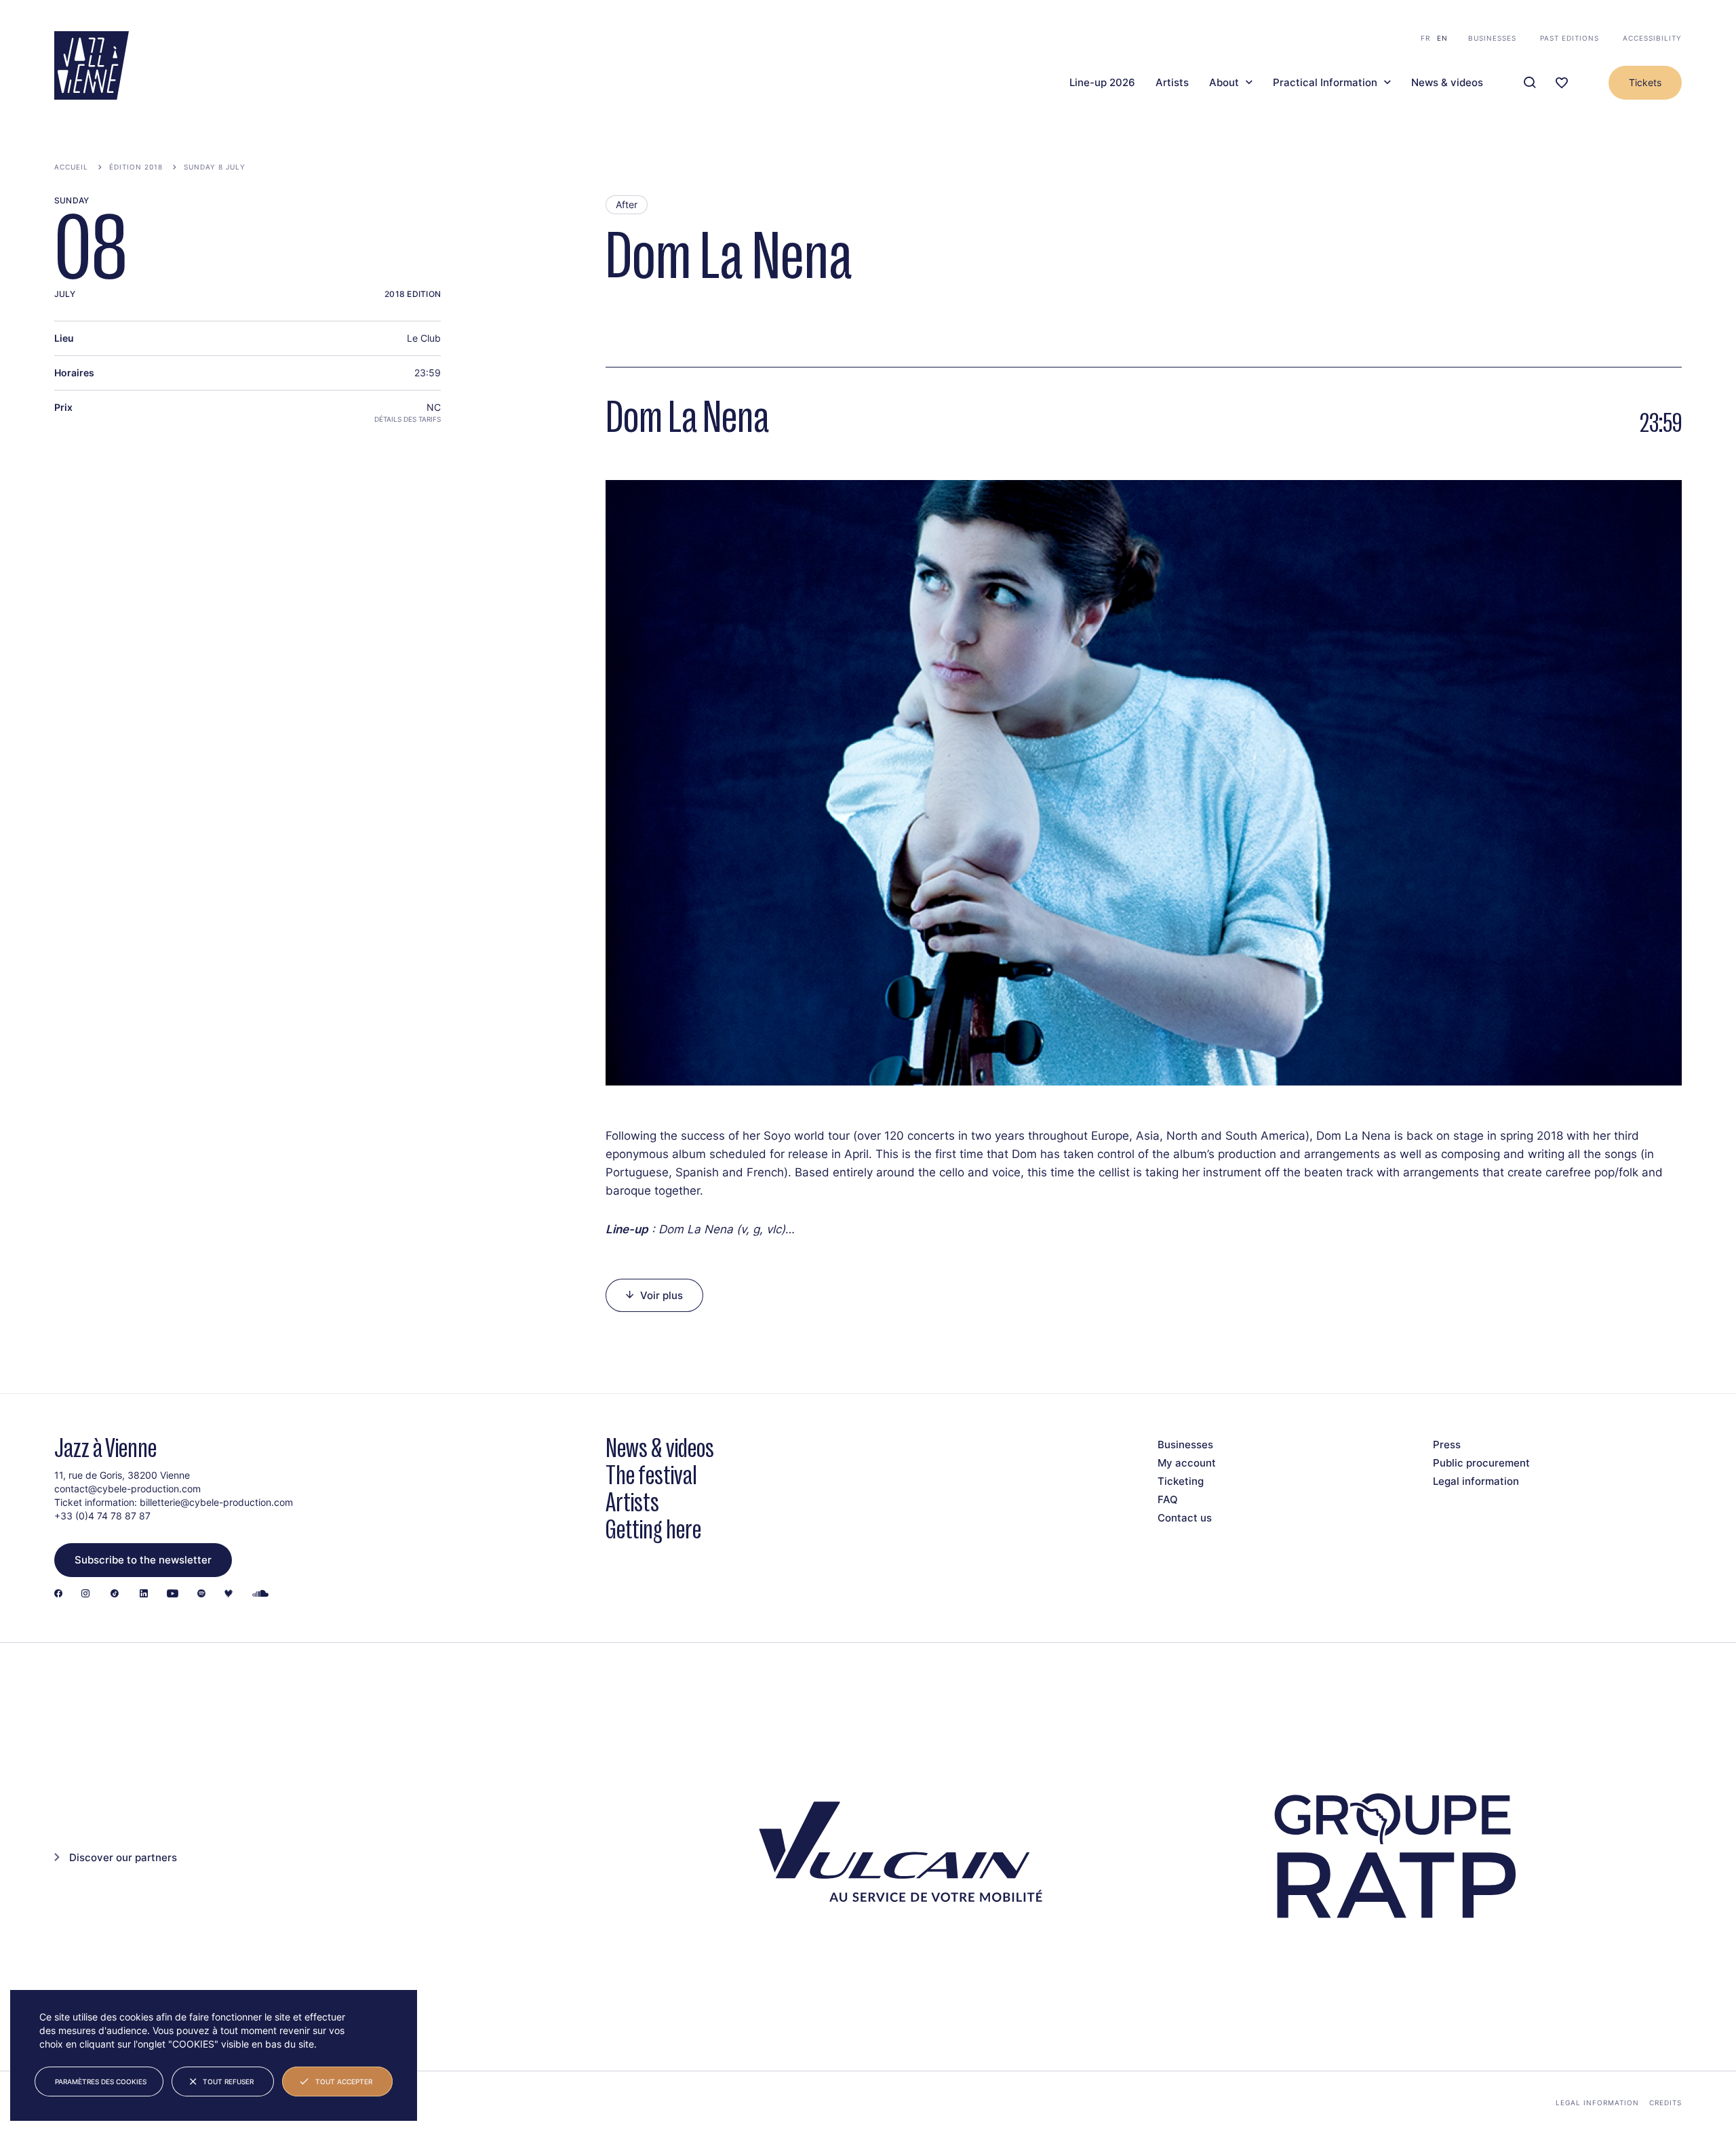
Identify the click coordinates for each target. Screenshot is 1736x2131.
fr (1425, 38)
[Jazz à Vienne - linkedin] (144, 1594)
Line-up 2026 (1102, 83)
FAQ (1168, 1499)
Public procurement (1481, 1463)
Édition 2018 (136, 167)
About (1224, 83)
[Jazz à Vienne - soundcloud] (260, 1594)
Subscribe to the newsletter (143, 1560)
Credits (1665, 2103)
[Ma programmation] (1562, 83)
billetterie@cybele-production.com (216, 1502)
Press (1447, 1445)
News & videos (1447, 83)
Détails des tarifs (408, 419)
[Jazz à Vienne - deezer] (229, 1594)
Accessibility (1652, 38)
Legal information (1476, 1481)
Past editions (1570, 38)
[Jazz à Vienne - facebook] (58, 1594)
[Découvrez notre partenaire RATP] (1393, 1856)
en (1442, 38)
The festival (651, 1475)
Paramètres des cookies (101, 2082)
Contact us (1185, 1518)
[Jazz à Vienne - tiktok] (115, 1594)
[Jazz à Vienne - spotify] (201, 1594)
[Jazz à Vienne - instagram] (85, 1594)
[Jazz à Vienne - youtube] (173, 1594)
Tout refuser (228, 2082)
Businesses (1492, 38)
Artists (1172, 83)
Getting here (653, 1529)
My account (1187, 1463)
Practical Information (1325, 83)
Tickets (1645, 82)
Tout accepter (344, 2082)
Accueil (71, 167)
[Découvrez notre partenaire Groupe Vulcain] (895, 1856)
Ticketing (1181, 1481)
